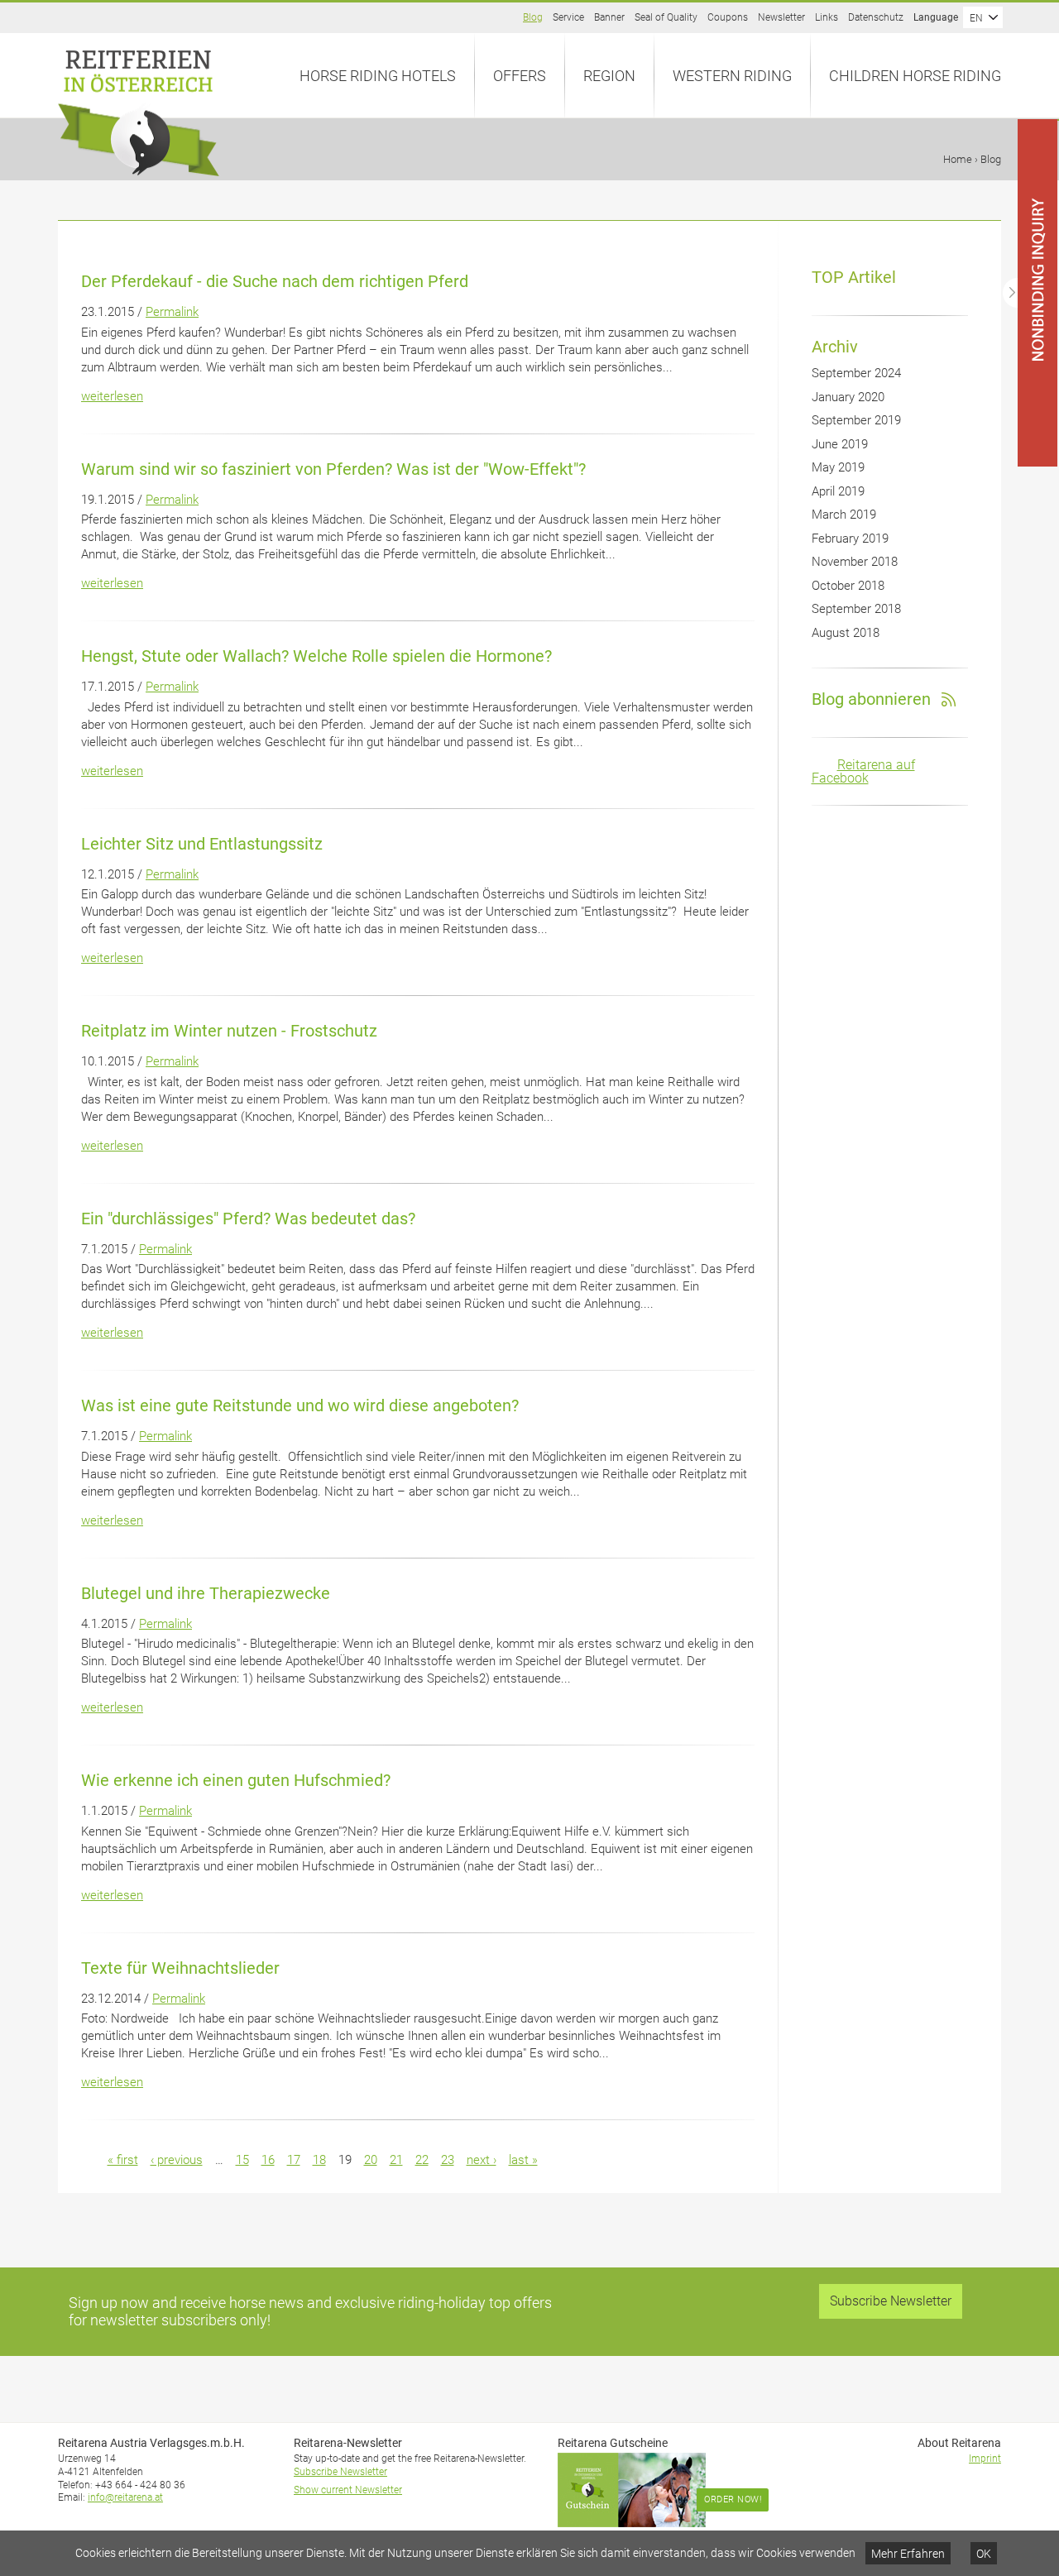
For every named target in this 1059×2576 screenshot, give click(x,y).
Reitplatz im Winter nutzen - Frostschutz (229, 1031)
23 (448, 2160)
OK (984, 2554)
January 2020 (848, 397)
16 (268, 2160)
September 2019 (856, 420)
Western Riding (732, 76)
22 (422, 2160)
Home (958, 159)
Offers (520, 76)
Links (827, 17)
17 (294, 2160)
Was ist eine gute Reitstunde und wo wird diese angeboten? (300, 1405)
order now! (733, 2499)
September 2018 (856, 609)
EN (976, 18)
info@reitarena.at (125, 2497)
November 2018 (855, 562)
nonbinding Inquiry (1058, 120)
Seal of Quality (666, 17)
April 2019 (838, 491)
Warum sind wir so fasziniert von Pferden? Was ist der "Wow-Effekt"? (333, 469)
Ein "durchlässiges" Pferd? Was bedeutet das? (248, 1219)
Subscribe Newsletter (891, 2301)
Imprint (985, 2459)
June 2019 (840, 444)
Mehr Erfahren (908, 2554)
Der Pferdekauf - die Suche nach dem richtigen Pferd (275, 281)
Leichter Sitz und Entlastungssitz (202, 844)
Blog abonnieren (871, 699)
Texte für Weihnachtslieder (180, 1968)
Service (568, 17)
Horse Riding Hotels (378, 76)
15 (242, 2160)
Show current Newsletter (348, 2490)
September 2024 (856, 373)
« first (123, 2160)
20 (371, 2160)
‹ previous (177, 2160)
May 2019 (838, 467)
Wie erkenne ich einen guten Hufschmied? (236, 1780)
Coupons (728, 17)
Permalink (172, 312)
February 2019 (850, 539)
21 (396, 2160)
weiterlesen (112, 396)
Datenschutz (876, 17)
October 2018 (848, 586)
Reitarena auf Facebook (863, 771)
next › (482, 2160)
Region (609, 76)
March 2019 (844, 515)
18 (319, 2160)
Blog (533, 17)
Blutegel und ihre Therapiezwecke (206, 1593)
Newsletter (781, 17)
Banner (609, 17)
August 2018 (846, 633)
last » (523, 2160)
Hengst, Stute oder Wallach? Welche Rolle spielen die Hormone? (316, 656)
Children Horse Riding (915, 76)
